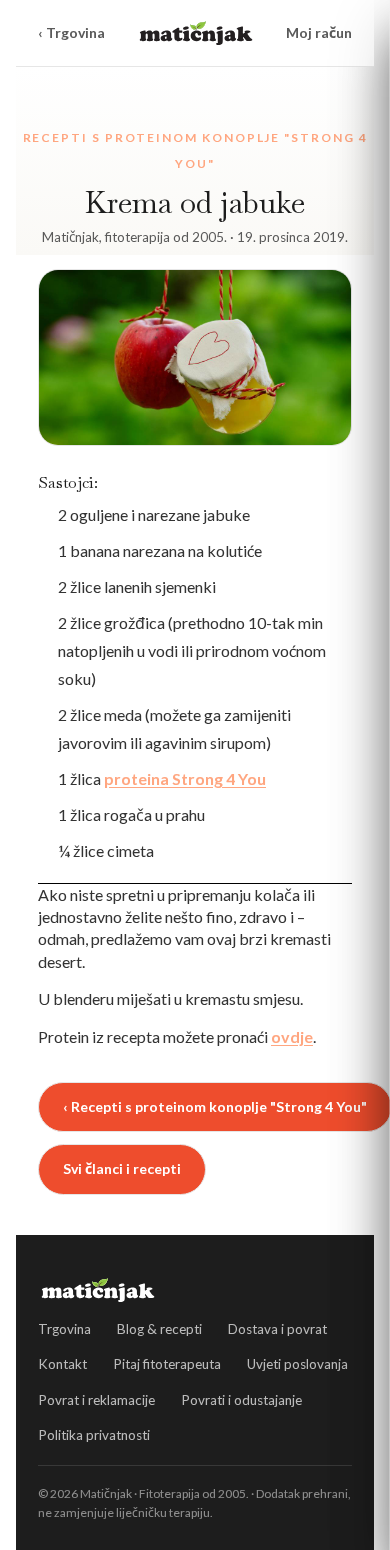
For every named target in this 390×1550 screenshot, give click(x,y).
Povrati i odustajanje (241, 1400)
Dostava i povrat (277, 1329)
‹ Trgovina (71, 32)
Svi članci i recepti (122, 1168)
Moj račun (319, 32)
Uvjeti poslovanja (297, 1364)
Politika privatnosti (94, 1435)
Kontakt (62, 1364)
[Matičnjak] (196, 33)
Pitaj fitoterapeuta (167, 1364)
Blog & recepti (159, 1329)
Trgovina (64, 1329)
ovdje (292, 1036)
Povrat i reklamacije (96, 1400)
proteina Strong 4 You (185, 778)
